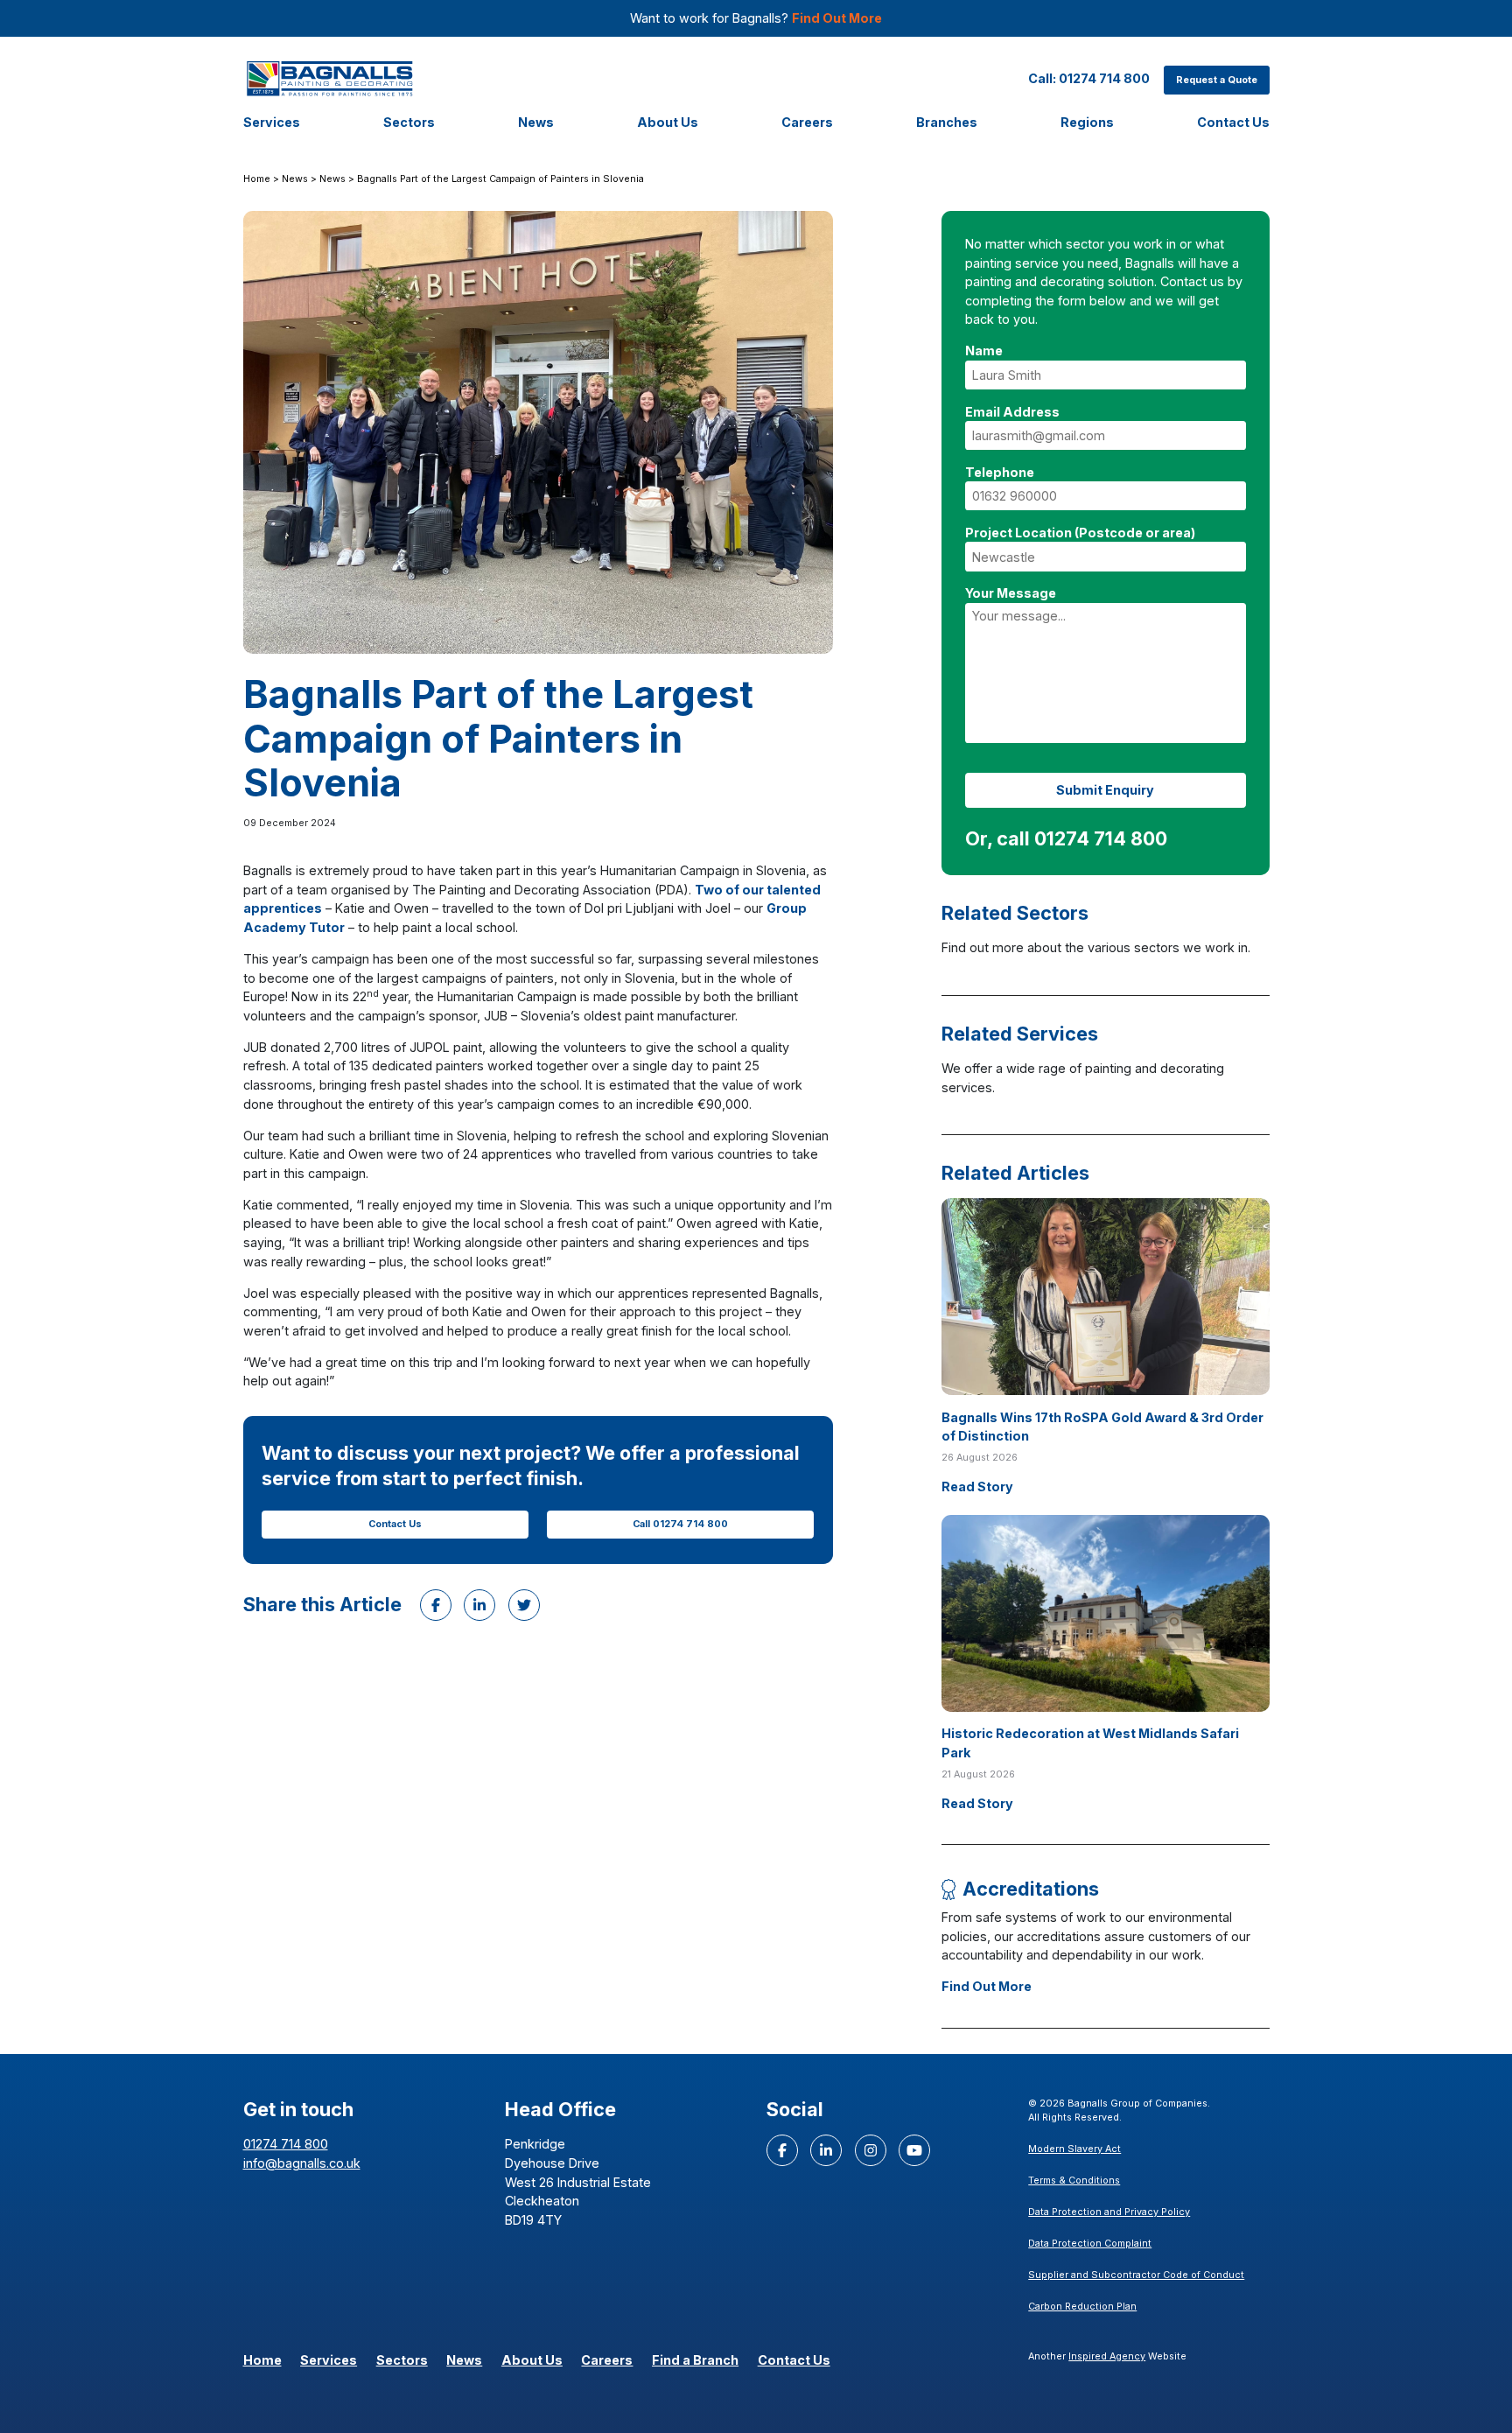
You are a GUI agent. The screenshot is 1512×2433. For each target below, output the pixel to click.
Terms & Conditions (1074, 2181)
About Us (668, 122)
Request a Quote (1217, 80)
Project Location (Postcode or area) (1080, 533)
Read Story (977, 1486)
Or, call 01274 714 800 (1066, 838)
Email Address (1012, 412)
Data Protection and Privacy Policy (1109, 2212)
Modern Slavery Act (1074, 2149)
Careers (807, 122)
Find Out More (837, 18)
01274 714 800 (286, 2144)
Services (272, 122)
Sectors (409, 122)
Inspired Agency (1107, 2356)
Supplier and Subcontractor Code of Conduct (1136, 2275)
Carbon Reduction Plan (1082, 2307)
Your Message (1011, 593)
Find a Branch (695, 2360)
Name (984, 351)
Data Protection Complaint (1090, 2244)
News (536, 122)
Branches (947, 122)
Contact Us (1233, 122)
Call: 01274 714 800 (1089, 78)
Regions (1087, 122)
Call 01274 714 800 (680, 1524)
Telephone (1000, 472)
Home (257, 179)
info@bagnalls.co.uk (302, 2163)
